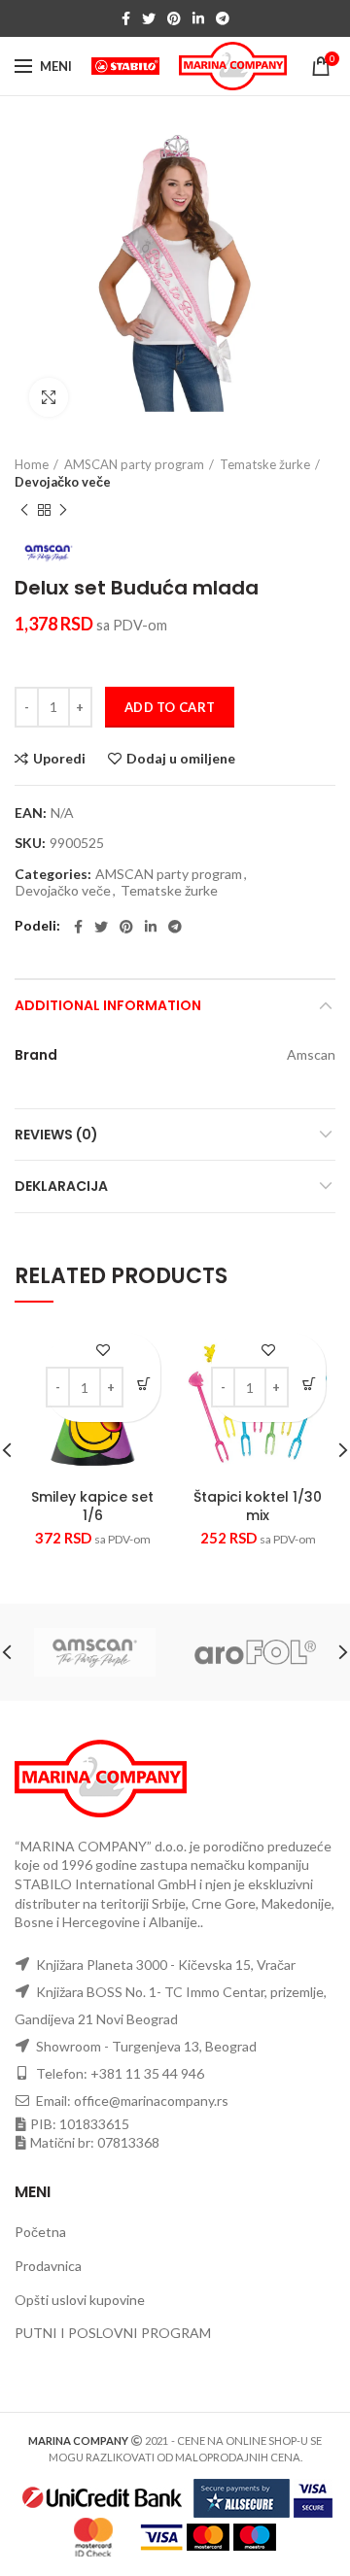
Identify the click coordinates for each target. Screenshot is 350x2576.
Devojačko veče (63, 482)
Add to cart (170, 707)
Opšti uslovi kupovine (80, 2300)
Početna (40, 2232)
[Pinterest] (174, 18)
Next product (63, 510)
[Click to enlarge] (49, 397)
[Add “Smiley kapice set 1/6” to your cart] (143, 1384)
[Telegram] (223, 18)
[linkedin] (198, 18)
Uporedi (59, 759)
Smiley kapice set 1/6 (92, 1506)
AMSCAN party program (134, 464)
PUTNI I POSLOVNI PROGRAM (113, 2333)
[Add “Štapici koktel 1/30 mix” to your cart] (309, 1384)
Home (32, 464)
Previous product (24, 510)
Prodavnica (48, 2266)
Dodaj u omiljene (181, 759)
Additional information (108, 1005)
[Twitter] (149, 18)
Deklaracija (61, 1186)
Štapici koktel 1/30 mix (258, 1506)
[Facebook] (126, 18)
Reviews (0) (56, 1135)
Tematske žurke (265, 464)
